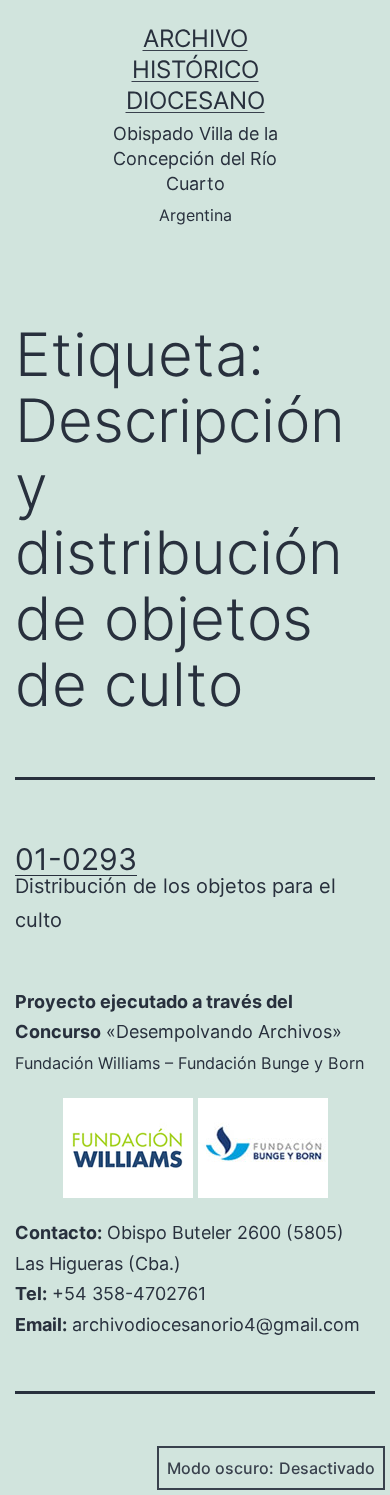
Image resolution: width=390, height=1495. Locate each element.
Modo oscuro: (220, 1468)
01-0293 (76, 859)
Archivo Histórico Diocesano (195, 69)
